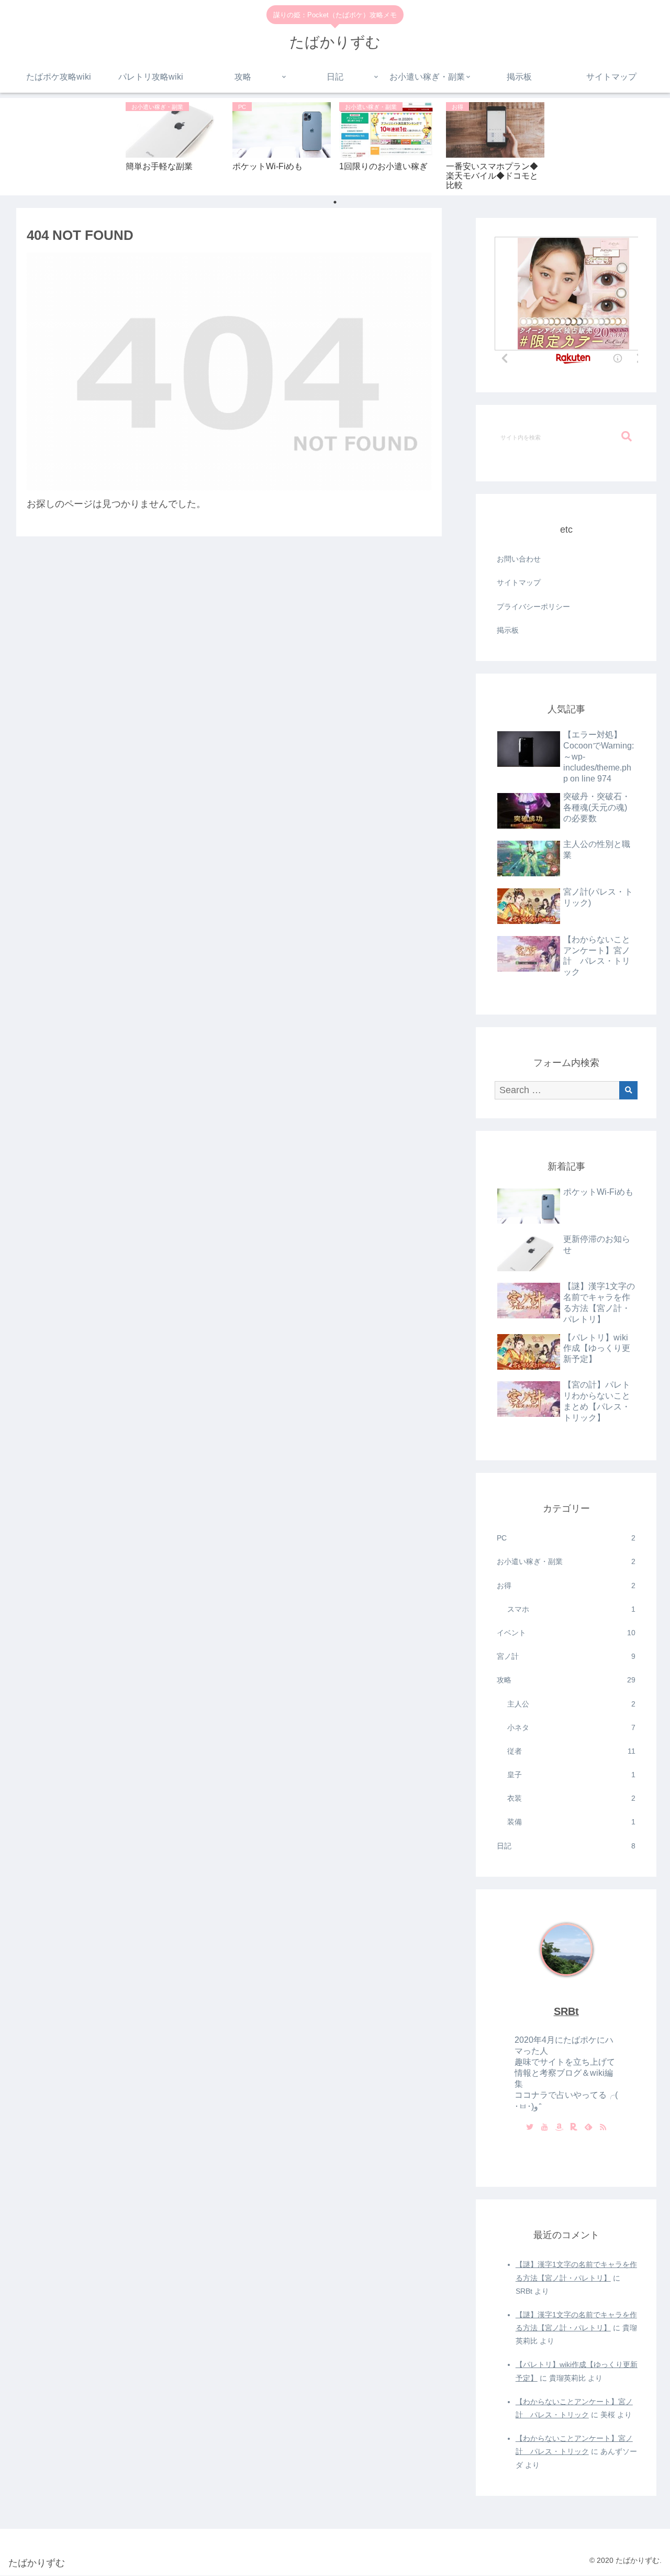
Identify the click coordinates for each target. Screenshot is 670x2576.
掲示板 (508, 630)
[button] (627, 437)
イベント (566, 1633)
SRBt (566, 2011)
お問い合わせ (519, 559)
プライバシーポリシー (533, 607)
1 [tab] (335, 202)
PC (566, 1538)
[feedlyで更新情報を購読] (588, 2128)
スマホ (572, 1609)
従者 (572, 1751)
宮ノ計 (566, 1656)
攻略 (566, 1680)
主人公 (572, 1704)
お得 (566, 1586)
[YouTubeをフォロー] (544, 2128)
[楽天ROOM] (574, 2128)
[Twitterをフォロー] (530, 2128)
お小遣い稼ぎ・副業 (566, 1561)
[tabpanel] (175, 145)
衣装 (572, 1798)
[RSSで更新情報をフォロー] (603, 2128)
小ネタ (572, 1727)
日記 (566, 1846)
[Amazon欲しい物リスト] (559, 2128)
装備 (572, 1822)
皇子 (572, 1775)
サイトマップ (519, 582)
